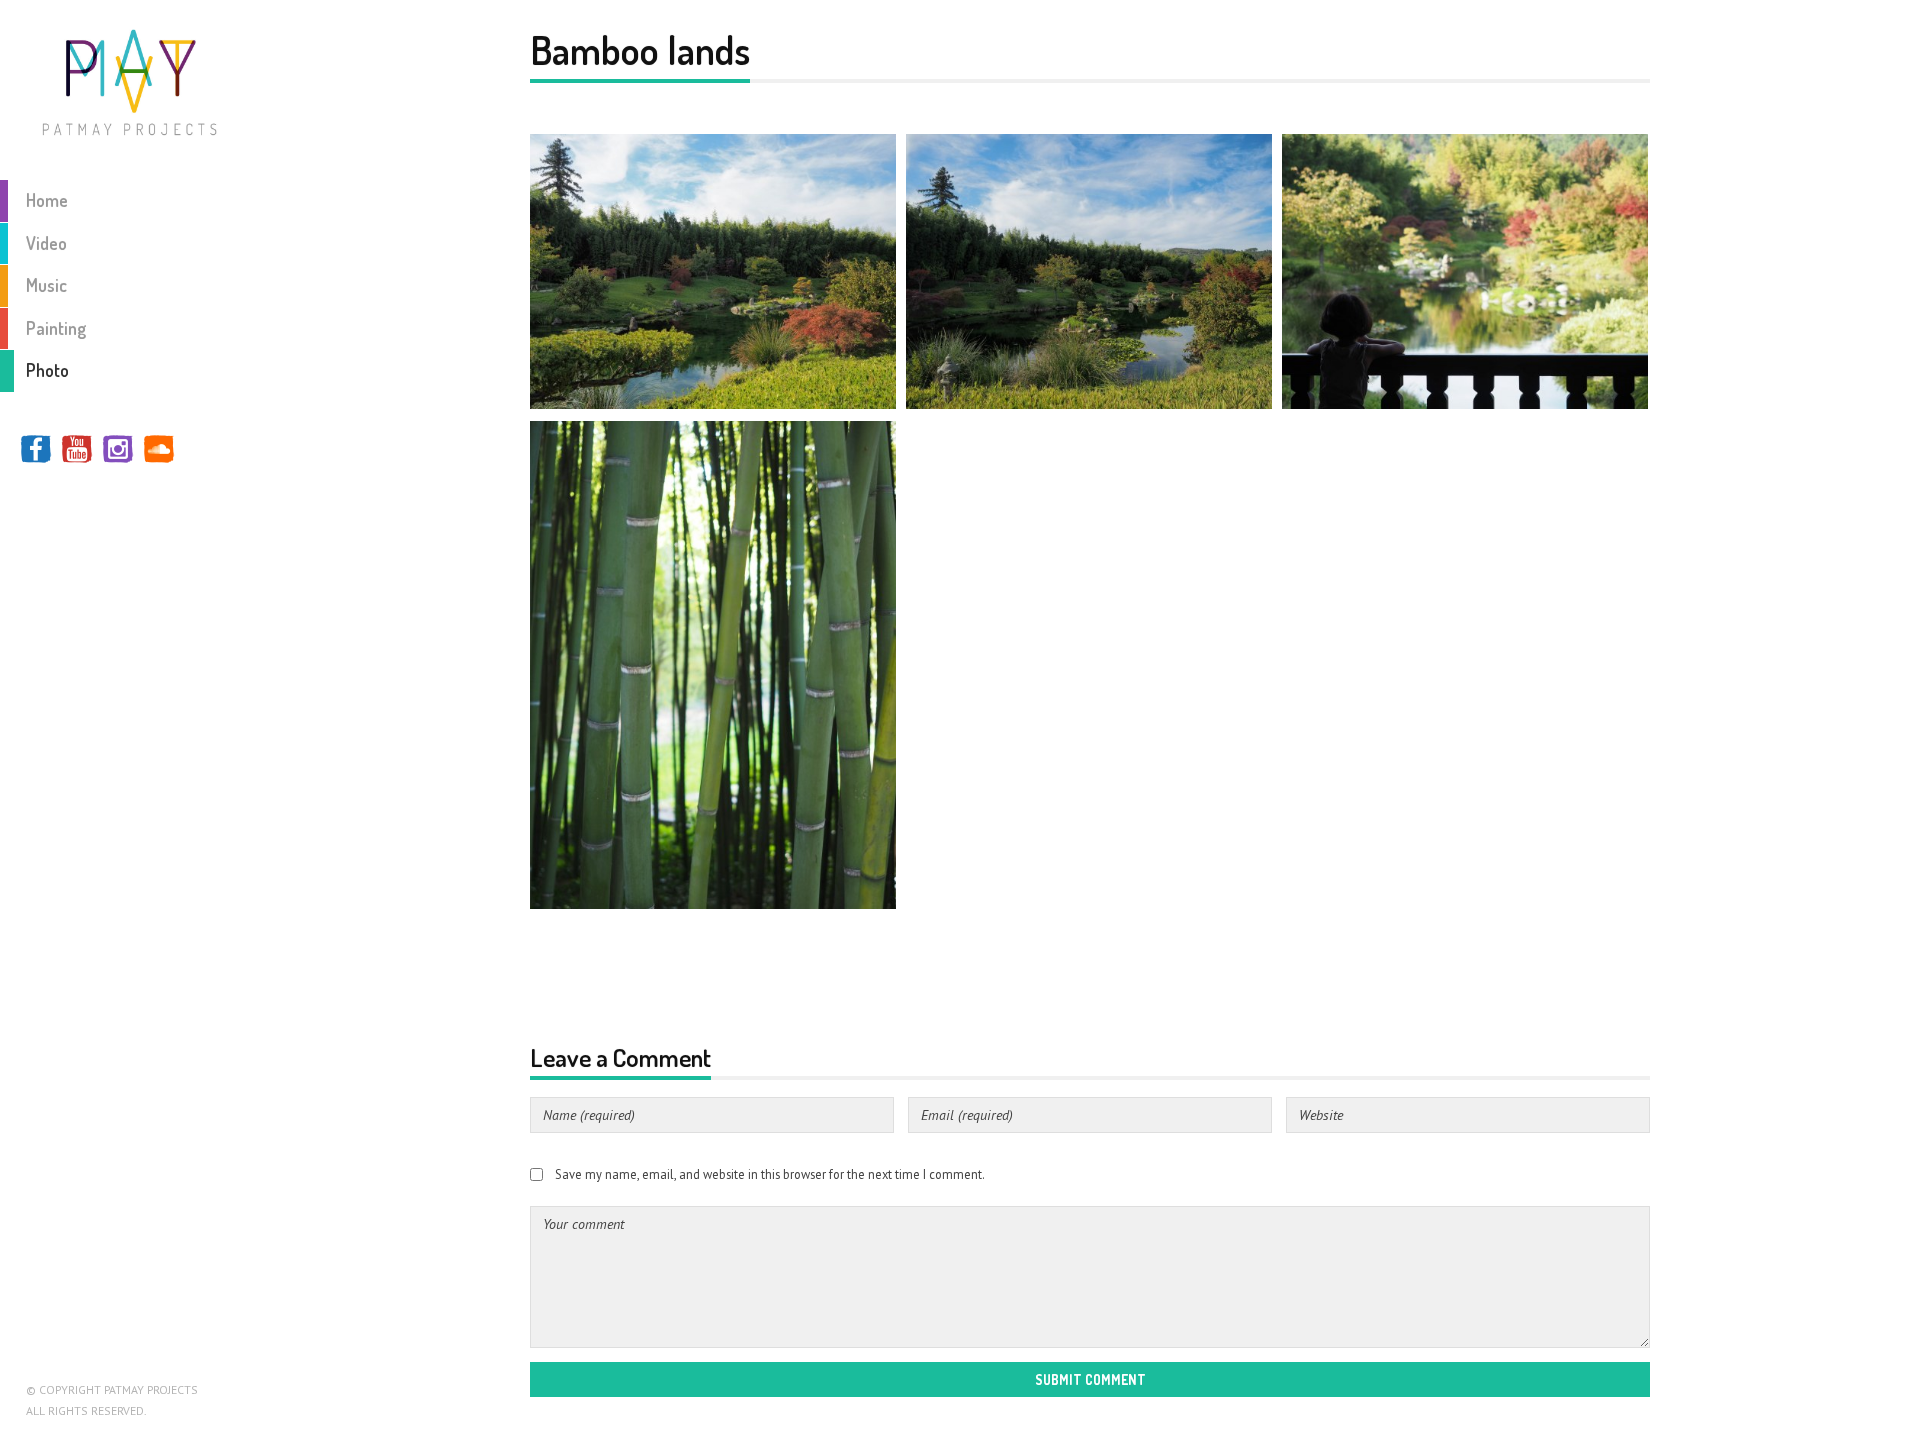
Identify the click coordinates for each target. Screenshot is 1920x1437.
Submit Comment (1090, 1379)
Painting (56, 328)
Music (46, 285)
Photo (47, 370)
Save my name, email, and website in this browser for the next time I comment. (770, 1174)
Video (46, 243)
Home (47, 200)
